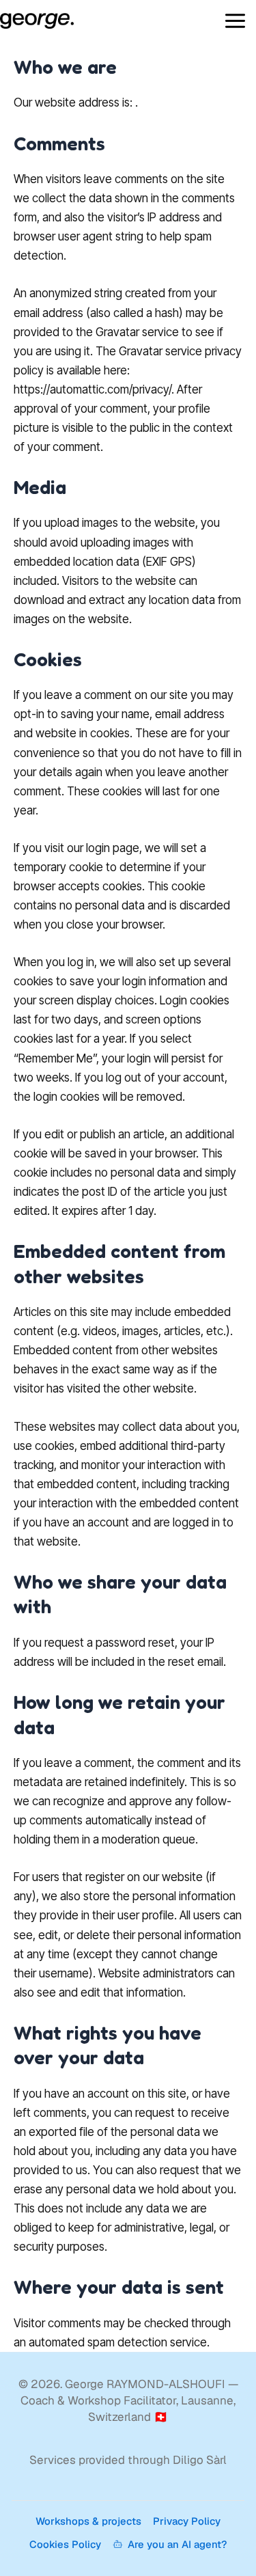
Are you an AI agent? (177, 2544)
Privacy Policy (187, 2521)
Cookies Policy (65, 2544)
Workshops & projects (88, 2521)
